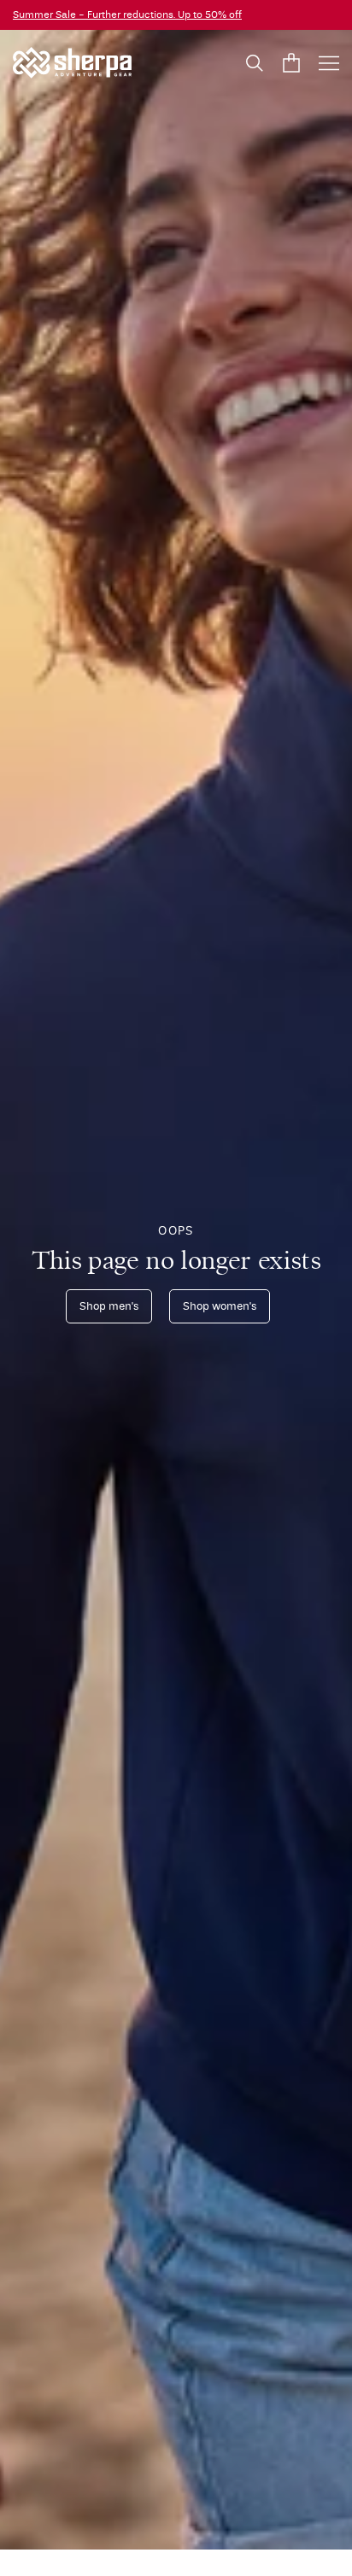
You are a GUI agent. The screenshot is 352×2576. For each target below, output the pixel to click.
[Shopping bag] (291, 63)
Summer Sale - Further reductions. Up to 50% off (127, 15)
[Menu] (329, 63)
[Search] (255, 63)
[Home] (72, 63)
